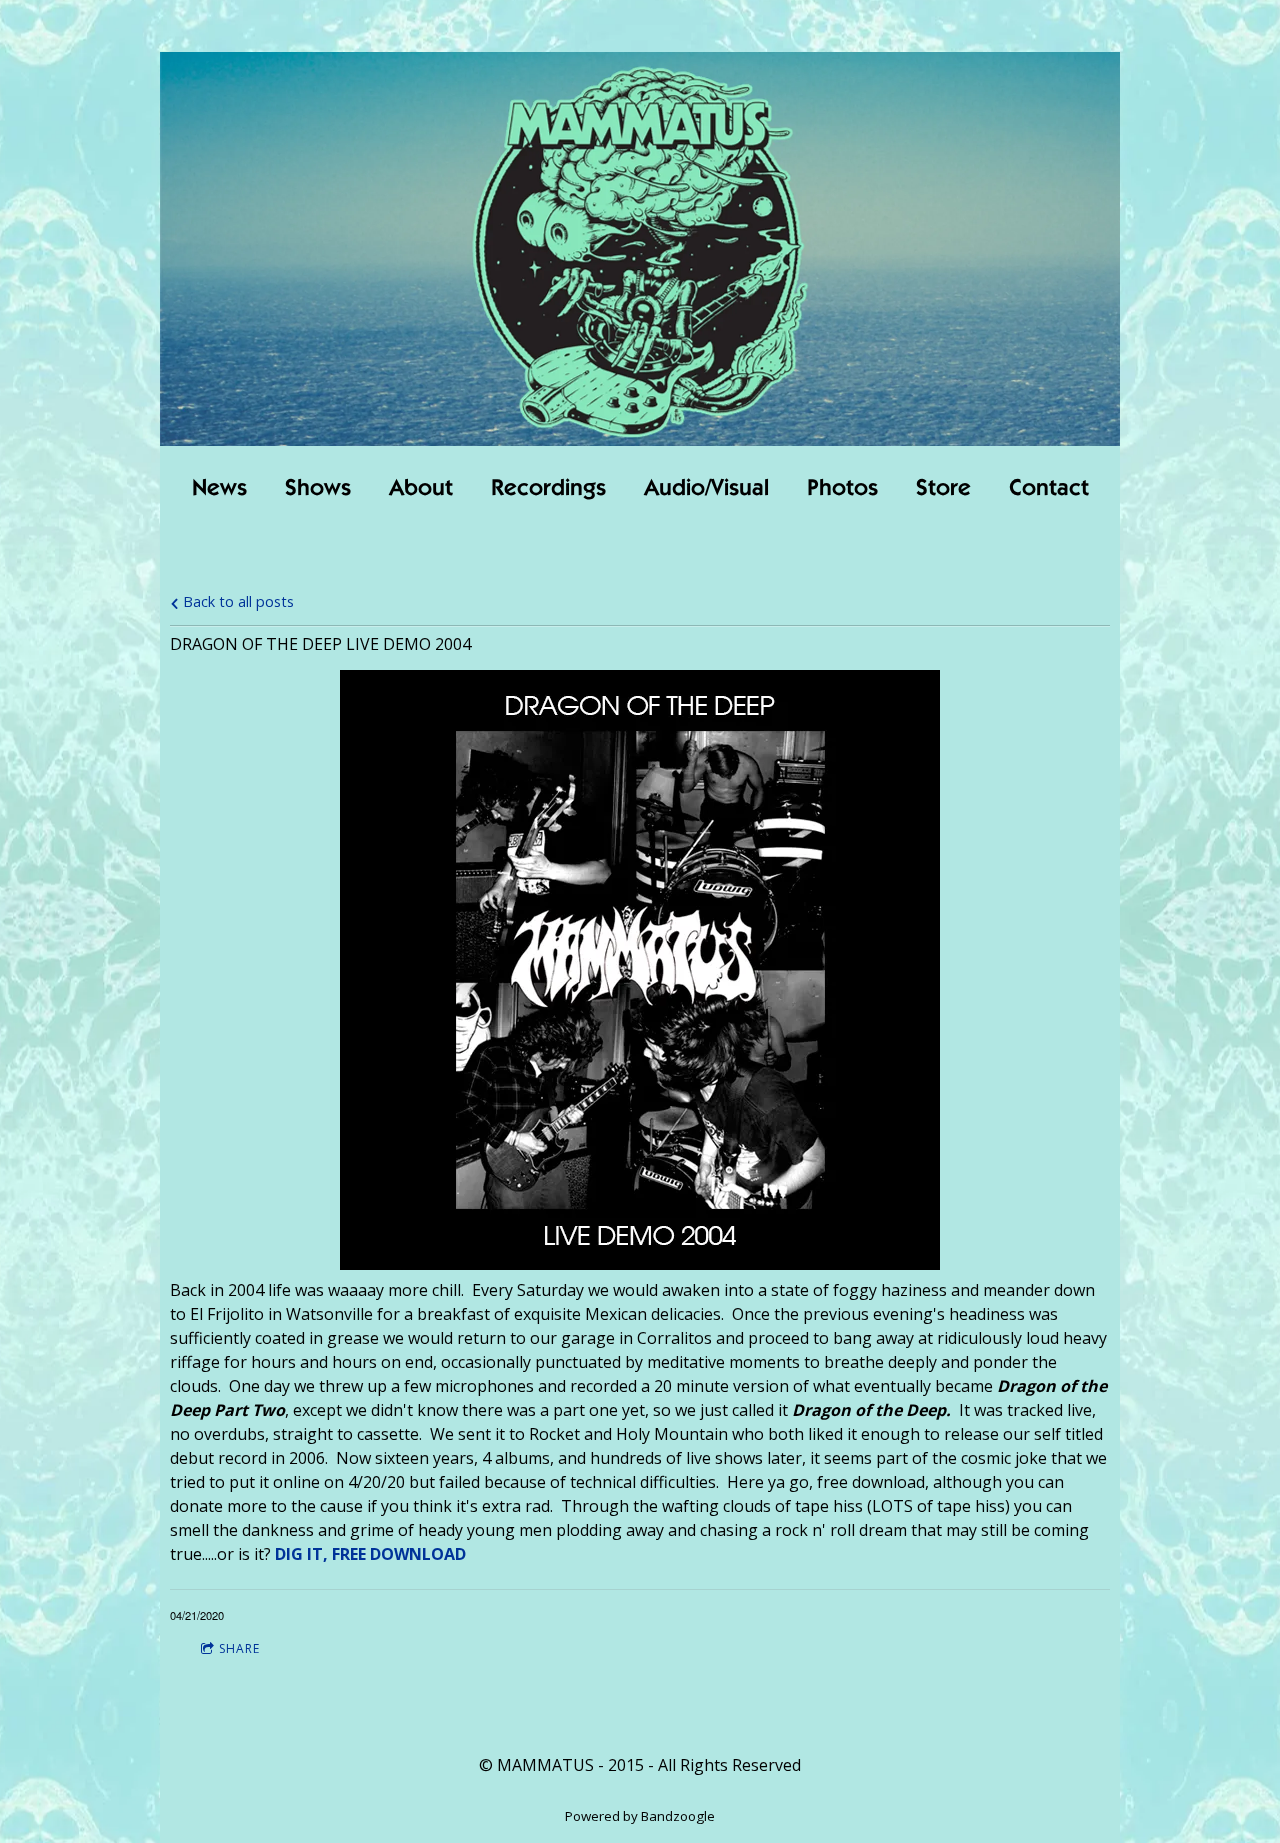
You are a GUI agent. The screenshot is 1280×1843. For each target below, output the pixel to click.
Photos (842, 489)
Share (239, 1648)
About (421, 489)
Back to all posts (236, 601)
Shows (318, 489)
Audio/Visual (706, 489)
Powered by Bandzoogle (640, 1816)
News (219, 489)
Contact (1049, 489)
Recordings (548, 489)
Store (943, 489)
